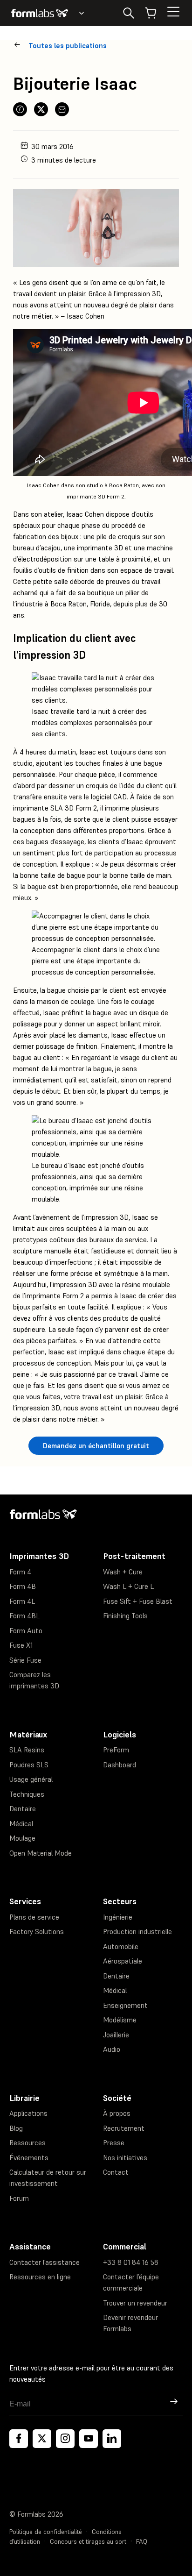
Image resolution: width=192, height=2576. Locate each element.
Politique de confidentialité (46, 2532)
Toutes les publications (68, 46)
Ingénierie (118, 1917)
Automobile (121, 1946)
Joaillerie (116, 2035)
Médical (21, 1824)
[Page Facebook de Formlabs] (19, 2439)
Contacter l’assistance (45, 2262)
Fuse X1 (21, 1645)
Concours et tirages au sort (88, 2542)
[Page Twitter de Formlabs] (42, 2439)
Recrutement (124, 2128)
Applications (28, 2113)
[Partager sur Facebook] (20, 109)
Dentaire (23, 1809)
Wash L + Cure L (128, 1586)
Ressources (27, 2143)
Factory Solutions (37, 1932)
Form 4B (23, 1586)
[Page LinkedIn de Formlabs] (112, 2439)
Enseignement (125, 2005)
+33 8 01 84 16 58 (131, 2262)
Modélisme (120, 2020)
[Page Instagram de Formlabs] (65, 2439)
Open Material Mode (41, 1853)
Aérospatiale (123, 1961)
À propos (117, 2113)
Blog (16, 2128)
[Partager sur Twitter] (41, 109)
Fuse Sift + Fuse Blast (138, 1601)
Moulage (22, 1838)
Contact (116, 2172)
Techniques (27, 1794)
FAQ (142, 2542)
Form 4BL (24, 1616)
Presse (114, 2143)
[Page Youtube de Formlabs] (89, 2439)
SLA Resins (27, 1750)
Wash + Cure (123, 1572)
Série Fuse (25, 1660)
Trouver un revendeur (135, 2303)
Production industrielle (137, 1932)
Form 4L (22, 1601)
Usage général (31, 1779)
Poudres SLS (29, 1765)
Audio (112, 2049)
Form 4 (20, 1572)
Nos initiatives (125, 2158)
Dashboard (120, 1765)
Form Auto (26, 1631)
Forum (19, 2198)
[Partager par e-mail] (62, 109)
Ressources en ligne (40, 2277)
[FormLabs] (40, 13)
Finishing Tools (125, 1616)
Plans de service (34, 1917)
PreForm (116, 1750)
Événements (29, 2158)
